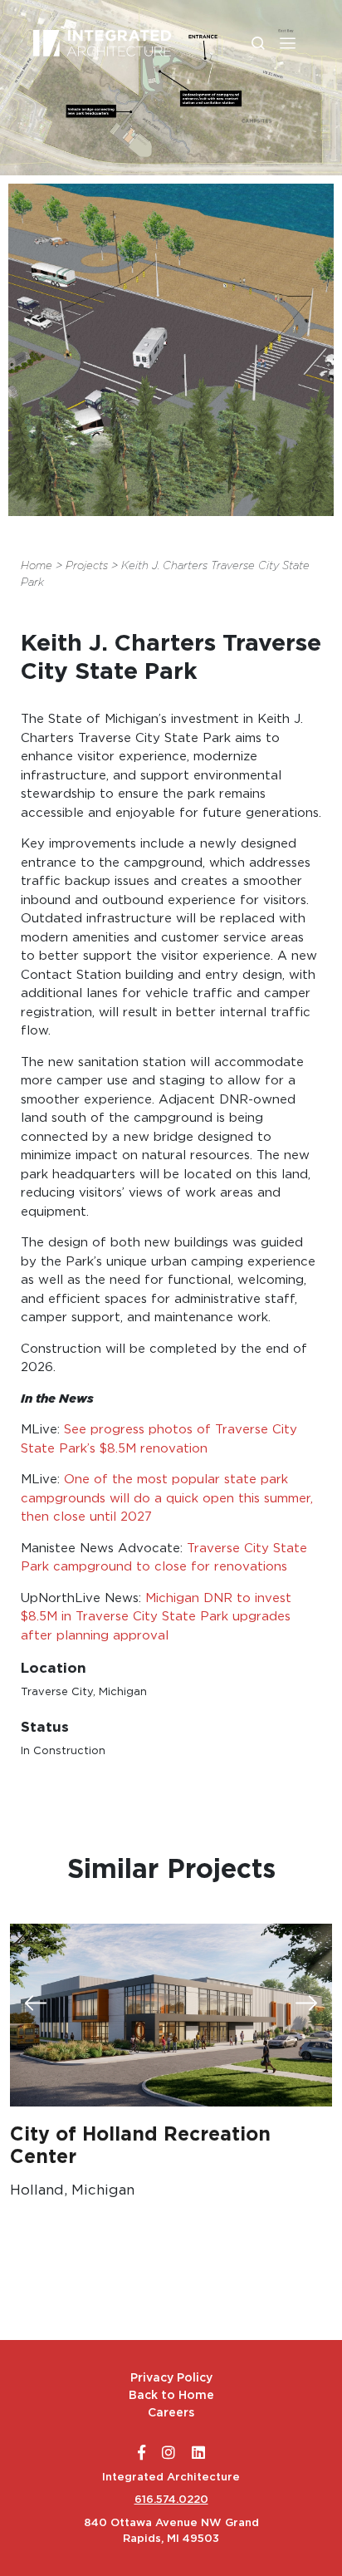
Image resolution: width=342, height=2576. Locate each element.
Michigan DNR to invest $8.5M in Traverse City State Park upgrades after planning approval (156, 1616)
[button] (288, 43)
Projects (87, 565)
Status (45, 1726)
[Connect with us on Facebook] (142, 2453)
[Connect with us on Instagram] (169, 2453)
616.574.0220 (171, 2499)
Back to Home (171, 2395)
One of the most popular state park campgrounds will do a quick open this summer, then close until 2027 (167, 1497)
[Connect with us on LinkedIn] (198, 2453)
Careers (171, 2412)
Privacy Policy (171, 2377)
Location (54, 1667)
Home (37, 565)
